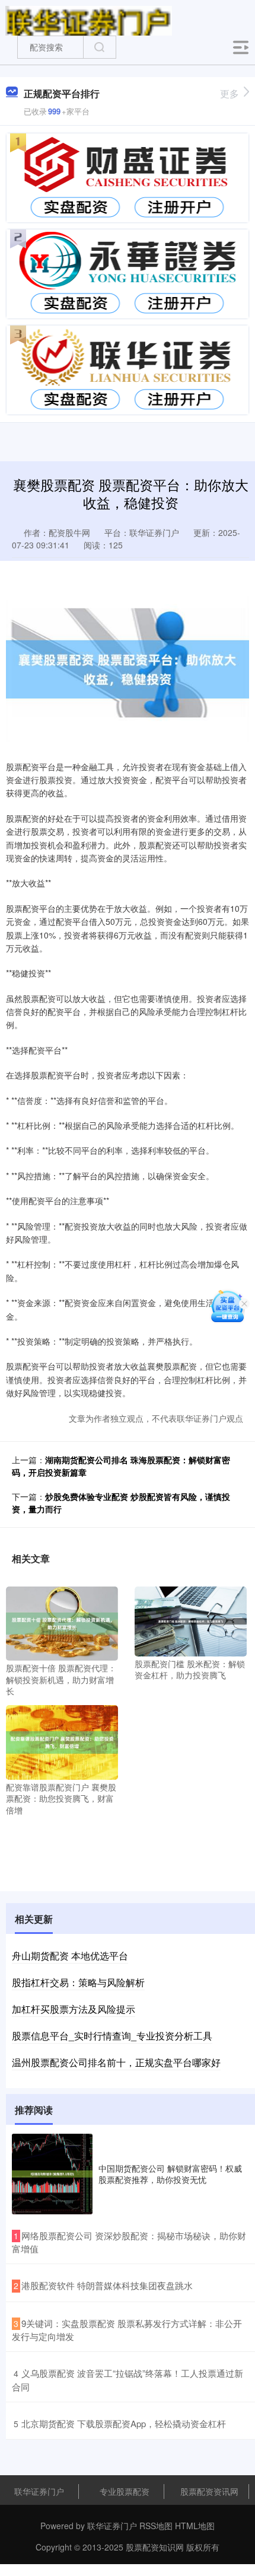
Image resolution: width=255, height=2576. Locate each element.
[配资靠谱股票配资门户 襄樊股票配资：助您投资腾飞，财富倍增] (62, 1741)
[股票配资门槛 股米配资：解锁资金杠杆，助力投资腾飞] (191, 1620)
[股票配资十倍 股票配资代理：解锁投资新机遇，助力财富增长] (62, 1622)
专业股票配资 (125, 2491)
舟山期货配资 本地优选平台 (70, 1956)
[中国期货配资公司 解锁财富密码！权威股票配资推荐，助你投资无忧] (52, 2174)
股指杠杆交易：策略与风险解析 (78, 1982)
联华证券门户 (39, 2491)
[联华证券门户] (89, 20)
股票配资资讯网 (209, 2491)
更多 (230, 93)
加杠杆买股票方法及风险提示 (74, 2009)
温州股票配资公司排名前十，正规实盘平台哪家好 (116, 2062)
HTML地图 (195, 2526)
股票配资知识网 (155, 2547)
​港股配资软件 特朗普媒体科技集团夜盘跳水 (107, 2285)
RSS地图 (156, 2526)
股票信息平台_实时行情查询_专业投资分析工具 (112, 2036)
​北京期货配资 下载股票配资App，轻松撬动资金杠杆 (124, 2423)
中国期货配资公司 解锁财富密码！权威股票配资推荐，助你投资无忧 (170, 2173)
